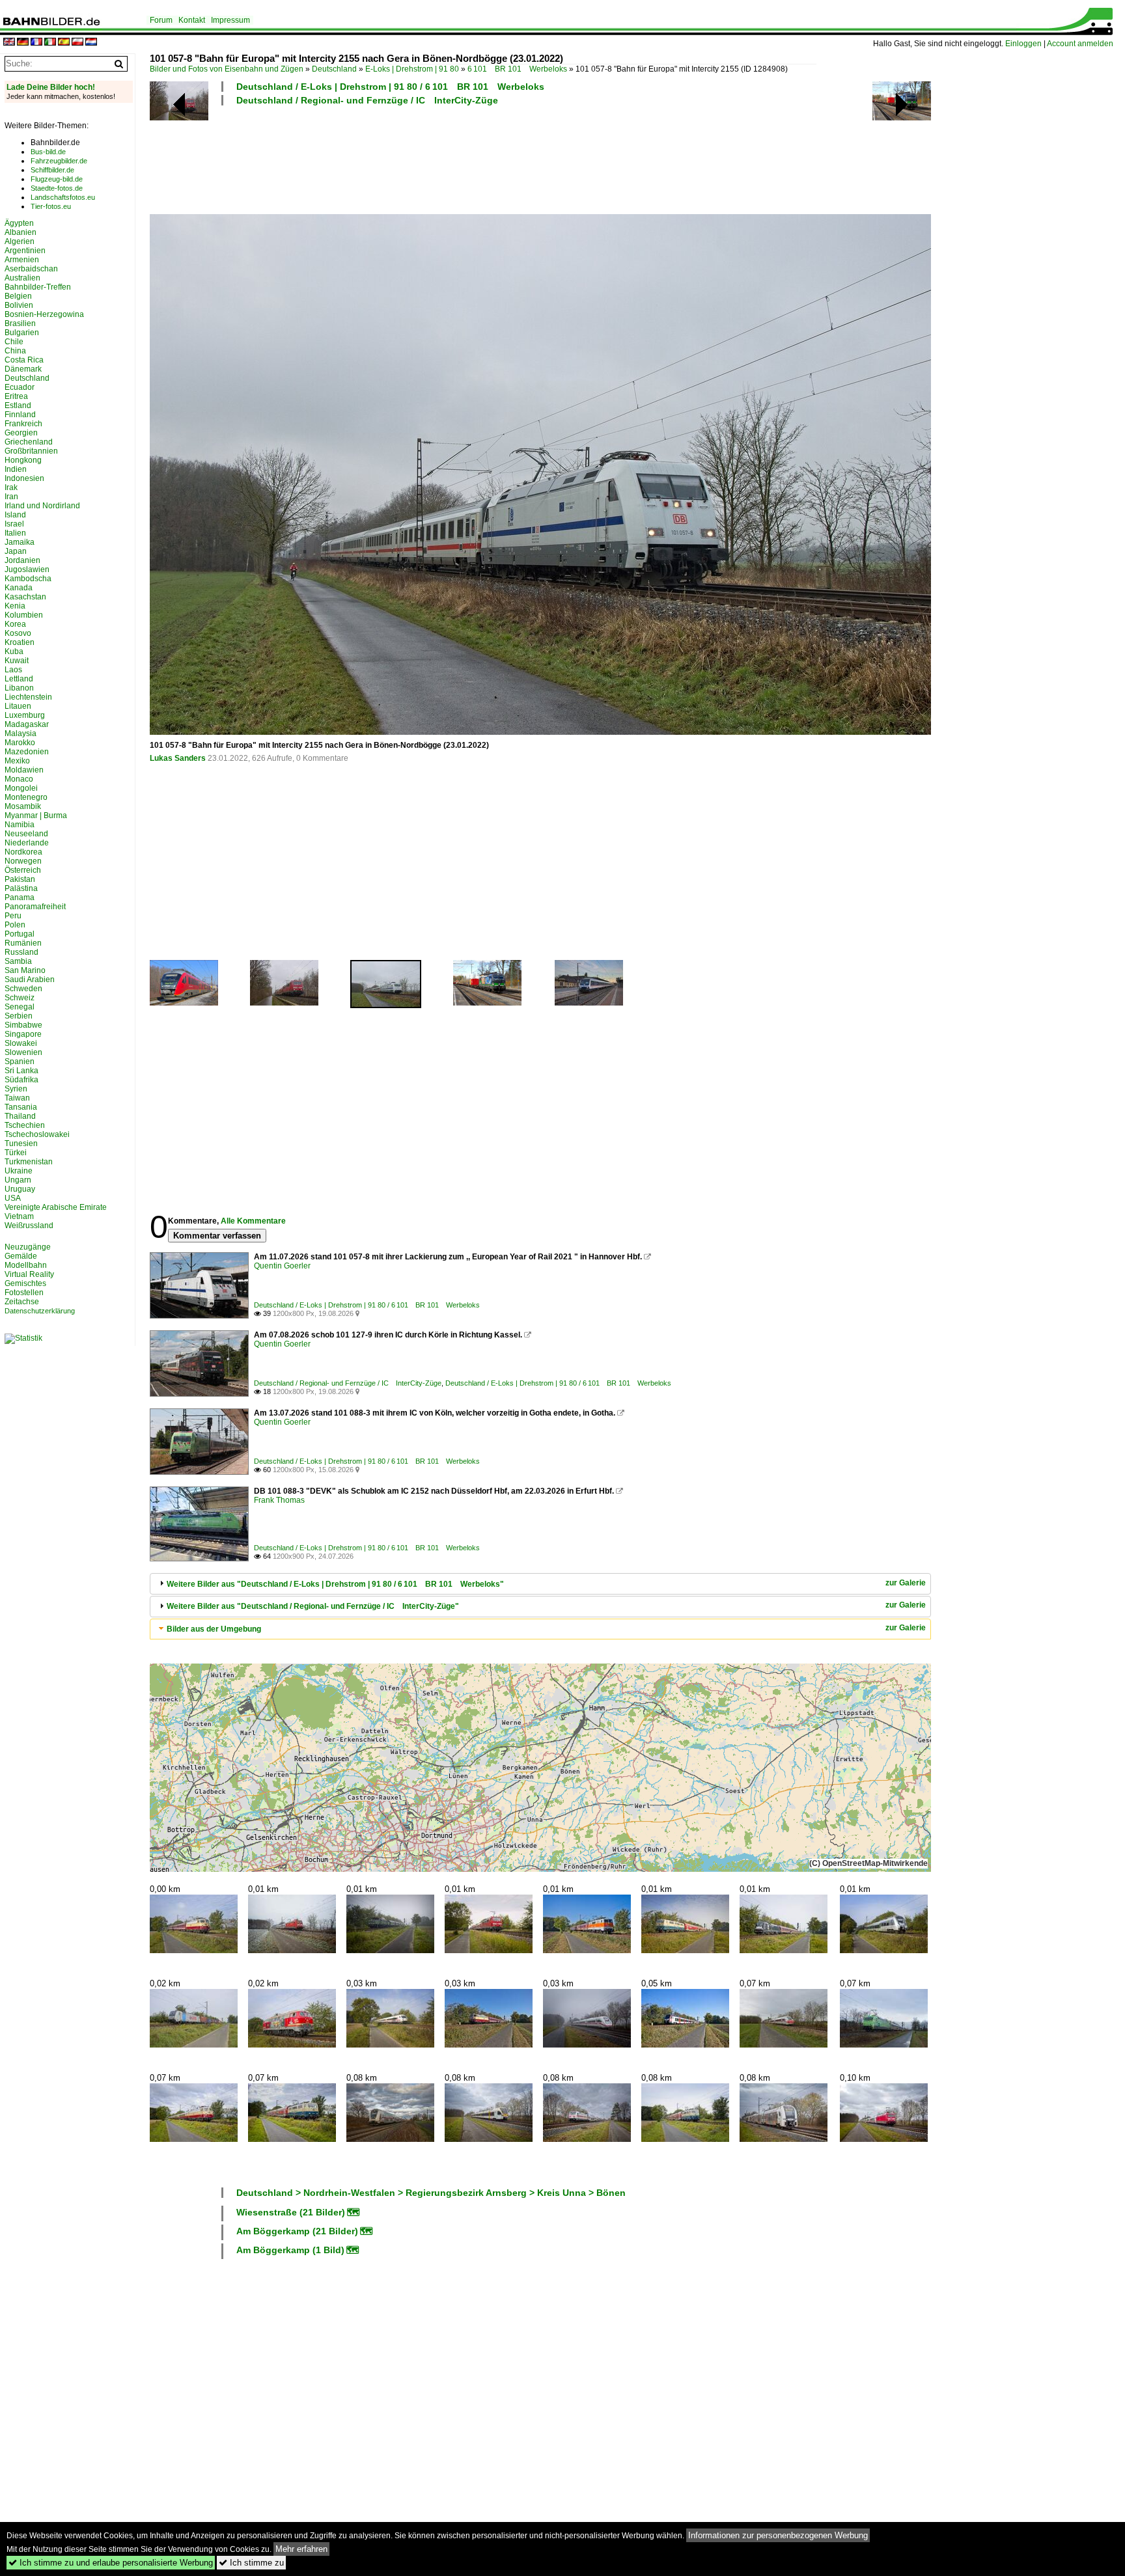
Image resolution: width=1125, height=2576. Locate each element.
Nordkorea (23, 852)
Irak (11, 487)
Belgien (18, 296)
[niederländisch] (91, 43)
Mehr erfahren (301, 2549)
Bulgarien (22, 333)
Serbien (19, 1016)
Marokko (20, 743)
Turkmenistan (29, 1162)
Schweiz (20, 998)
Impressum (230, 20)
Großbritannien (31, 451)
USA (13, 1198)
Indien (16, 469)
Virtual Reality (29, 1274)
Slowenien (23, 1052)
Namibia (20, 825)
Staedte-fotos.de (57, 188)
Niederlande (27, 843)
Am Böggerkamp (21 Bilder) (297, 2231)
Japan (16, 551)
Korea (15, 624)
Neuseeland (26, 834)
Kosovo (18, 633)
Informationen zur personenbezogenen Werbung (778, 2535)
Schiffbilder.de (52, 170)
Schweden (23, 989)
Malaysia (21, 733)
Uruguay (20, 1189)
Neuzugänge (28, 1247)
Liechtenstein (28, 697)
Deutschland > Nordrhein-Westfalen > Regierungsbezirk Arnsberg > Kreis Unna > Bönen (431, 2193)
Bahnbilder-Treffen (38, 287)
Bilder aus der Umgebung (214, 1629)
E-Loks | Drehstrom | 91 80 (412, 69)
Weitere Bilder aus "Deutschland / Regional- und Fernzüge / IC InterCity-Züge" (313, 1606)
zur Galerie (906, 1583)
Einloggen (1023, 44)
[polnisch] (77, 43)
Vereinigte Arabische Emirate (56, 1207)
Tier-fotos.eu (51, 206)
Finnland (20, 415)
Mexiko (17, 761)
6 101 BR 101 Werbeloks (517, 69)
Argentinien (25, 251)
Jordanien (22, 560)
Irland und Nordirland (42, 506)
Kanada (19, 588)
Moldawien (24, 770)
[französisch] (36, 43)
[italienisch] (50, 43)
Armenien (22, 260)
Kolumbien (24, 615)
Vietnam (19, 1216)
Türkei (16, 1153)
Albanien (21, 232)
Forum (161, 20)
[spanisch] (64, 43)
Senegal (20, 1007)
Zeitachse (22, 1302)
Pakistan (20, 879)
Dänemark (23, 369)
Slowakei (21, 1043)
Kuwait (17, 661)
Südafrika (21, 1080)
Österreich (23, 870)
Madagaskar (27, 724)
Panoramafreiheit (35, 907)
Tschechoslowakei (37, 1134)
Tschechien (25, 1125)
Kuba (14, 651)
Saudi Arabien (30, 980)
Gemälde (21, 1256)
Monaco (19, 779)
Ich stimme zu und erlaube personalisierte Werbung (111, 2563)
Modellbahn (26, 1265)
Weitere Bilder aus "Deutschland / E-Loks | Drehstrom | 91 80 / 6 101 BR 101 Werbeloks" (335, 1584)
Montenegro (26, 797)
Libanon (19, 688)
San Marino (25, 970)
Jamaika (20, 542)
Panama (20, 897)
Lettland (19, 679)
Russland (21, 952)
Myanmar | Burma (36, 815)
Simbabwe (23, 1025)
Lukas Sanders (178, 758)
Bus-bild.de (48, 152)
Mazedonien (27, 752)
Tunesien (21, 1144)
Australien (22, 278)
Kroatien (20, 642)
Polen (15, 925)
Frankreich (23, 424)
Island (15, 515)
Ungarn (18, 1180)
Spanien (20, 1062)
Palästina (21, 888)
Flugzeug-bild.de (57, 179)
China (15, 351)
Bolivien (19, 305)
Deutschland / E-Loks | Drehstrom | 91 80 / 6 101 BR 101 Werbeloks (390, 87)
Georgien (21, 433)
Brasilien (20, 323)
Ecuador (20, 387)
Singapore (23, 1034)
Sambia (18, 961)
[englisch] (9, 43)
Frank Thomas (279, 1500)
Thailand (20, 1116)
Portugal (20, 934)
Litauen (18, 706)
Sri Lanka (21, 1071)
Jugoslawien (27, 569)
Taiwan (17, 1098)
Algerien (20, 241)
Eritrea (16, 396)
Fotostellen (24, 1293)
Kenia (15, 606)
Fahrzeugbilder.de (59, 161)
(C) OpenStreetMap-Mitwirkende (868, 1863)
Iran (11, 497)
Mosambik (23, 806)
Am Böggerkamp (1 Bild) (290, 2250)
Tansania (21, 1107)
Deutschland (334, 69)
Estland (18, 405)
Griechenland (29, 442)
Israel (14, 524)
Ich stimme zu (251, 2563)
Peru (13, 916)
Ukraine (19, 1171)
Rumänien (23, 943)
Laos (13, 670)
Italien (15, 533)
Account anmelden (1080, 44)
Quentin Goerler (282, 1266)
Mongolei (21, 788)
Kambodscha (28, 579)
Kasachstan (25, 597)
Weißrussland (29, 1226)
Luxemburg (25, 715)
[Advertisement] (483, 158)
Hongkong (23, 460)
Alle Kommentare (253, 1221)
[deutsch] (23, 43)
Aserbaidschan (31, 269)
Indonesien (24, 478)
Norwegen (23, 861)
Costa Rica (24, 360)
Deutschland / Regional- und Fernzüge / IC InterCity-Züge (367, 100)
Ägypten (19, 223)
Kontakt (192, 20)
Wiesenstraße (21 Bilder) (291, 2212)
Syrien (16, 1089)
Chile (14, 342)
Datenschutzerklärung (40, 1311)
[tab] (540, 1584)
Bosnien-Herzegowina (44, 314)
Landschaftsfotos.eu (63, 197)
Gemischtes (25, 1283)
